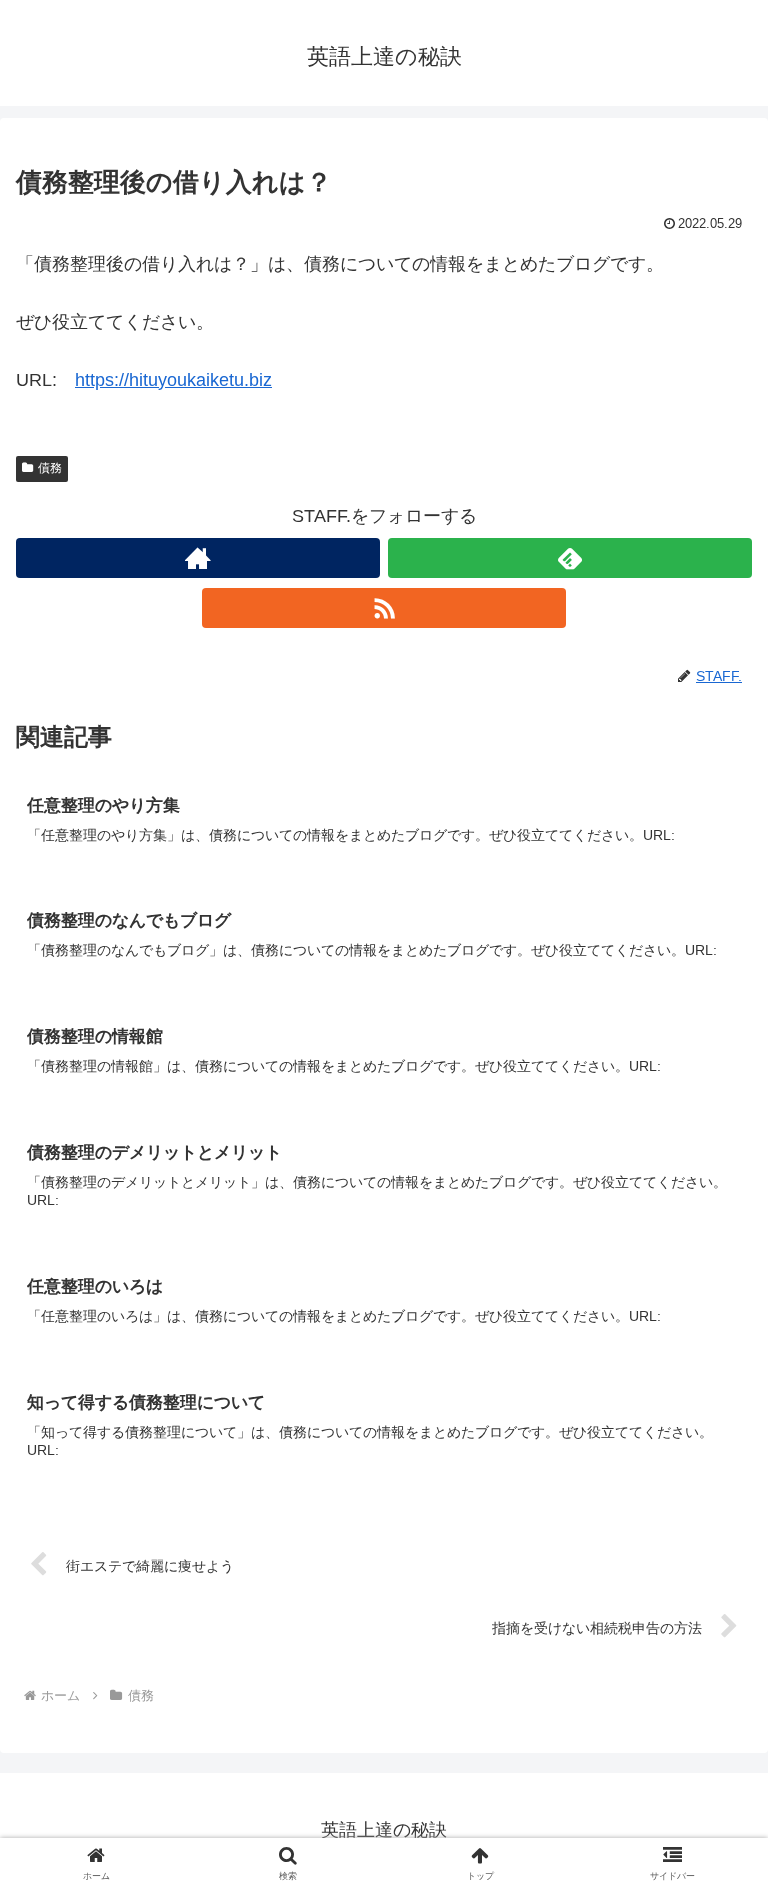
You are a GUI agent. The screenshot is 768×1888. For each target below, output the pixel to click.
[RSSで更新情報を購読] (384, 608)
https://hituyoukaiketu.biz (173, 380)
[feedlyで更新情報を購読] (570, 558)
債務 (50, 468)
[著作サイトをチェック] (198, 558)
